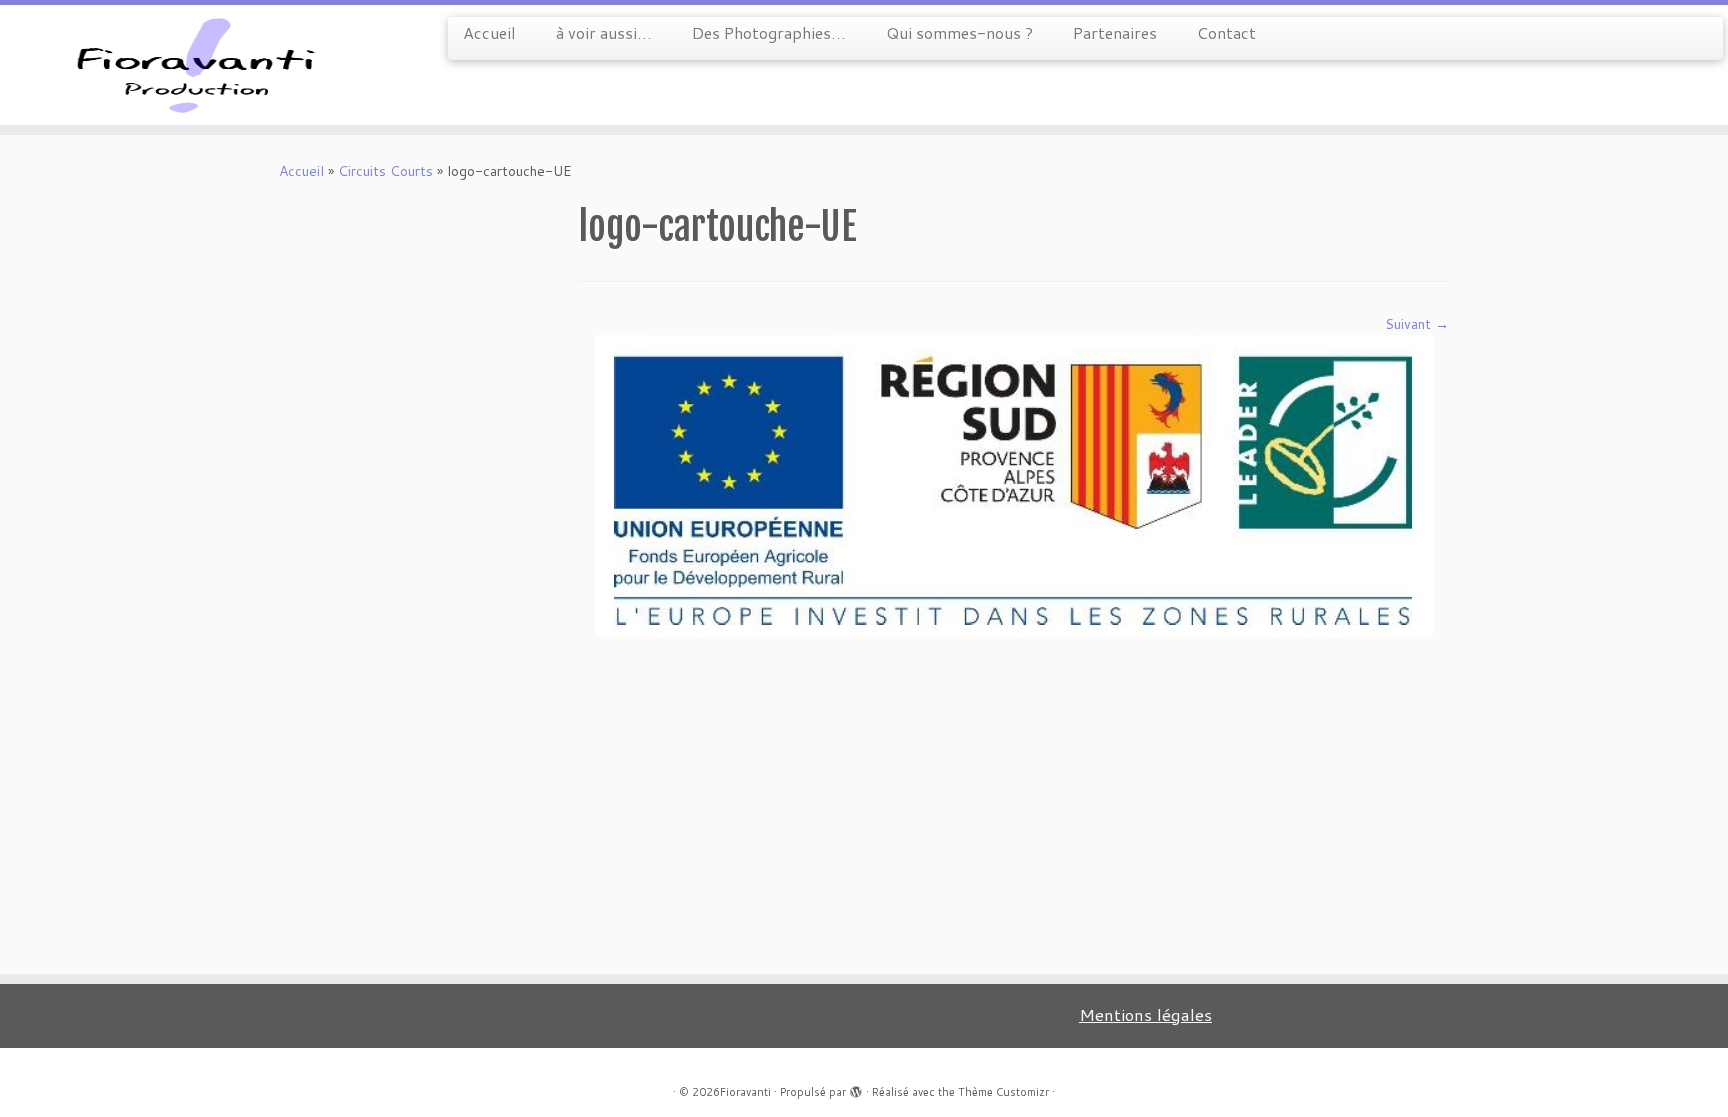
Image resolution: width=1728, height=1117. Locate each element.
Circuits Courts (385, 171)
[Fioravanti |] (199, 65)
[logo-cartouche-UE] (1014, 485)
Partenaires (1115, 32)
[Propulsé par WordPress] (856, 1088)
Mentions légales (1145, 1014)
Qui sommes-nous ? (959, 32)
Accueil (489, 32)
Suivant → (1417, 324)
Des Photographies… (769, 32)
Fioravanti (745, 1092)
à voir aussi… (604, 32)
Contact (1226, 32)
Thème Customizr (1003, 1092)
